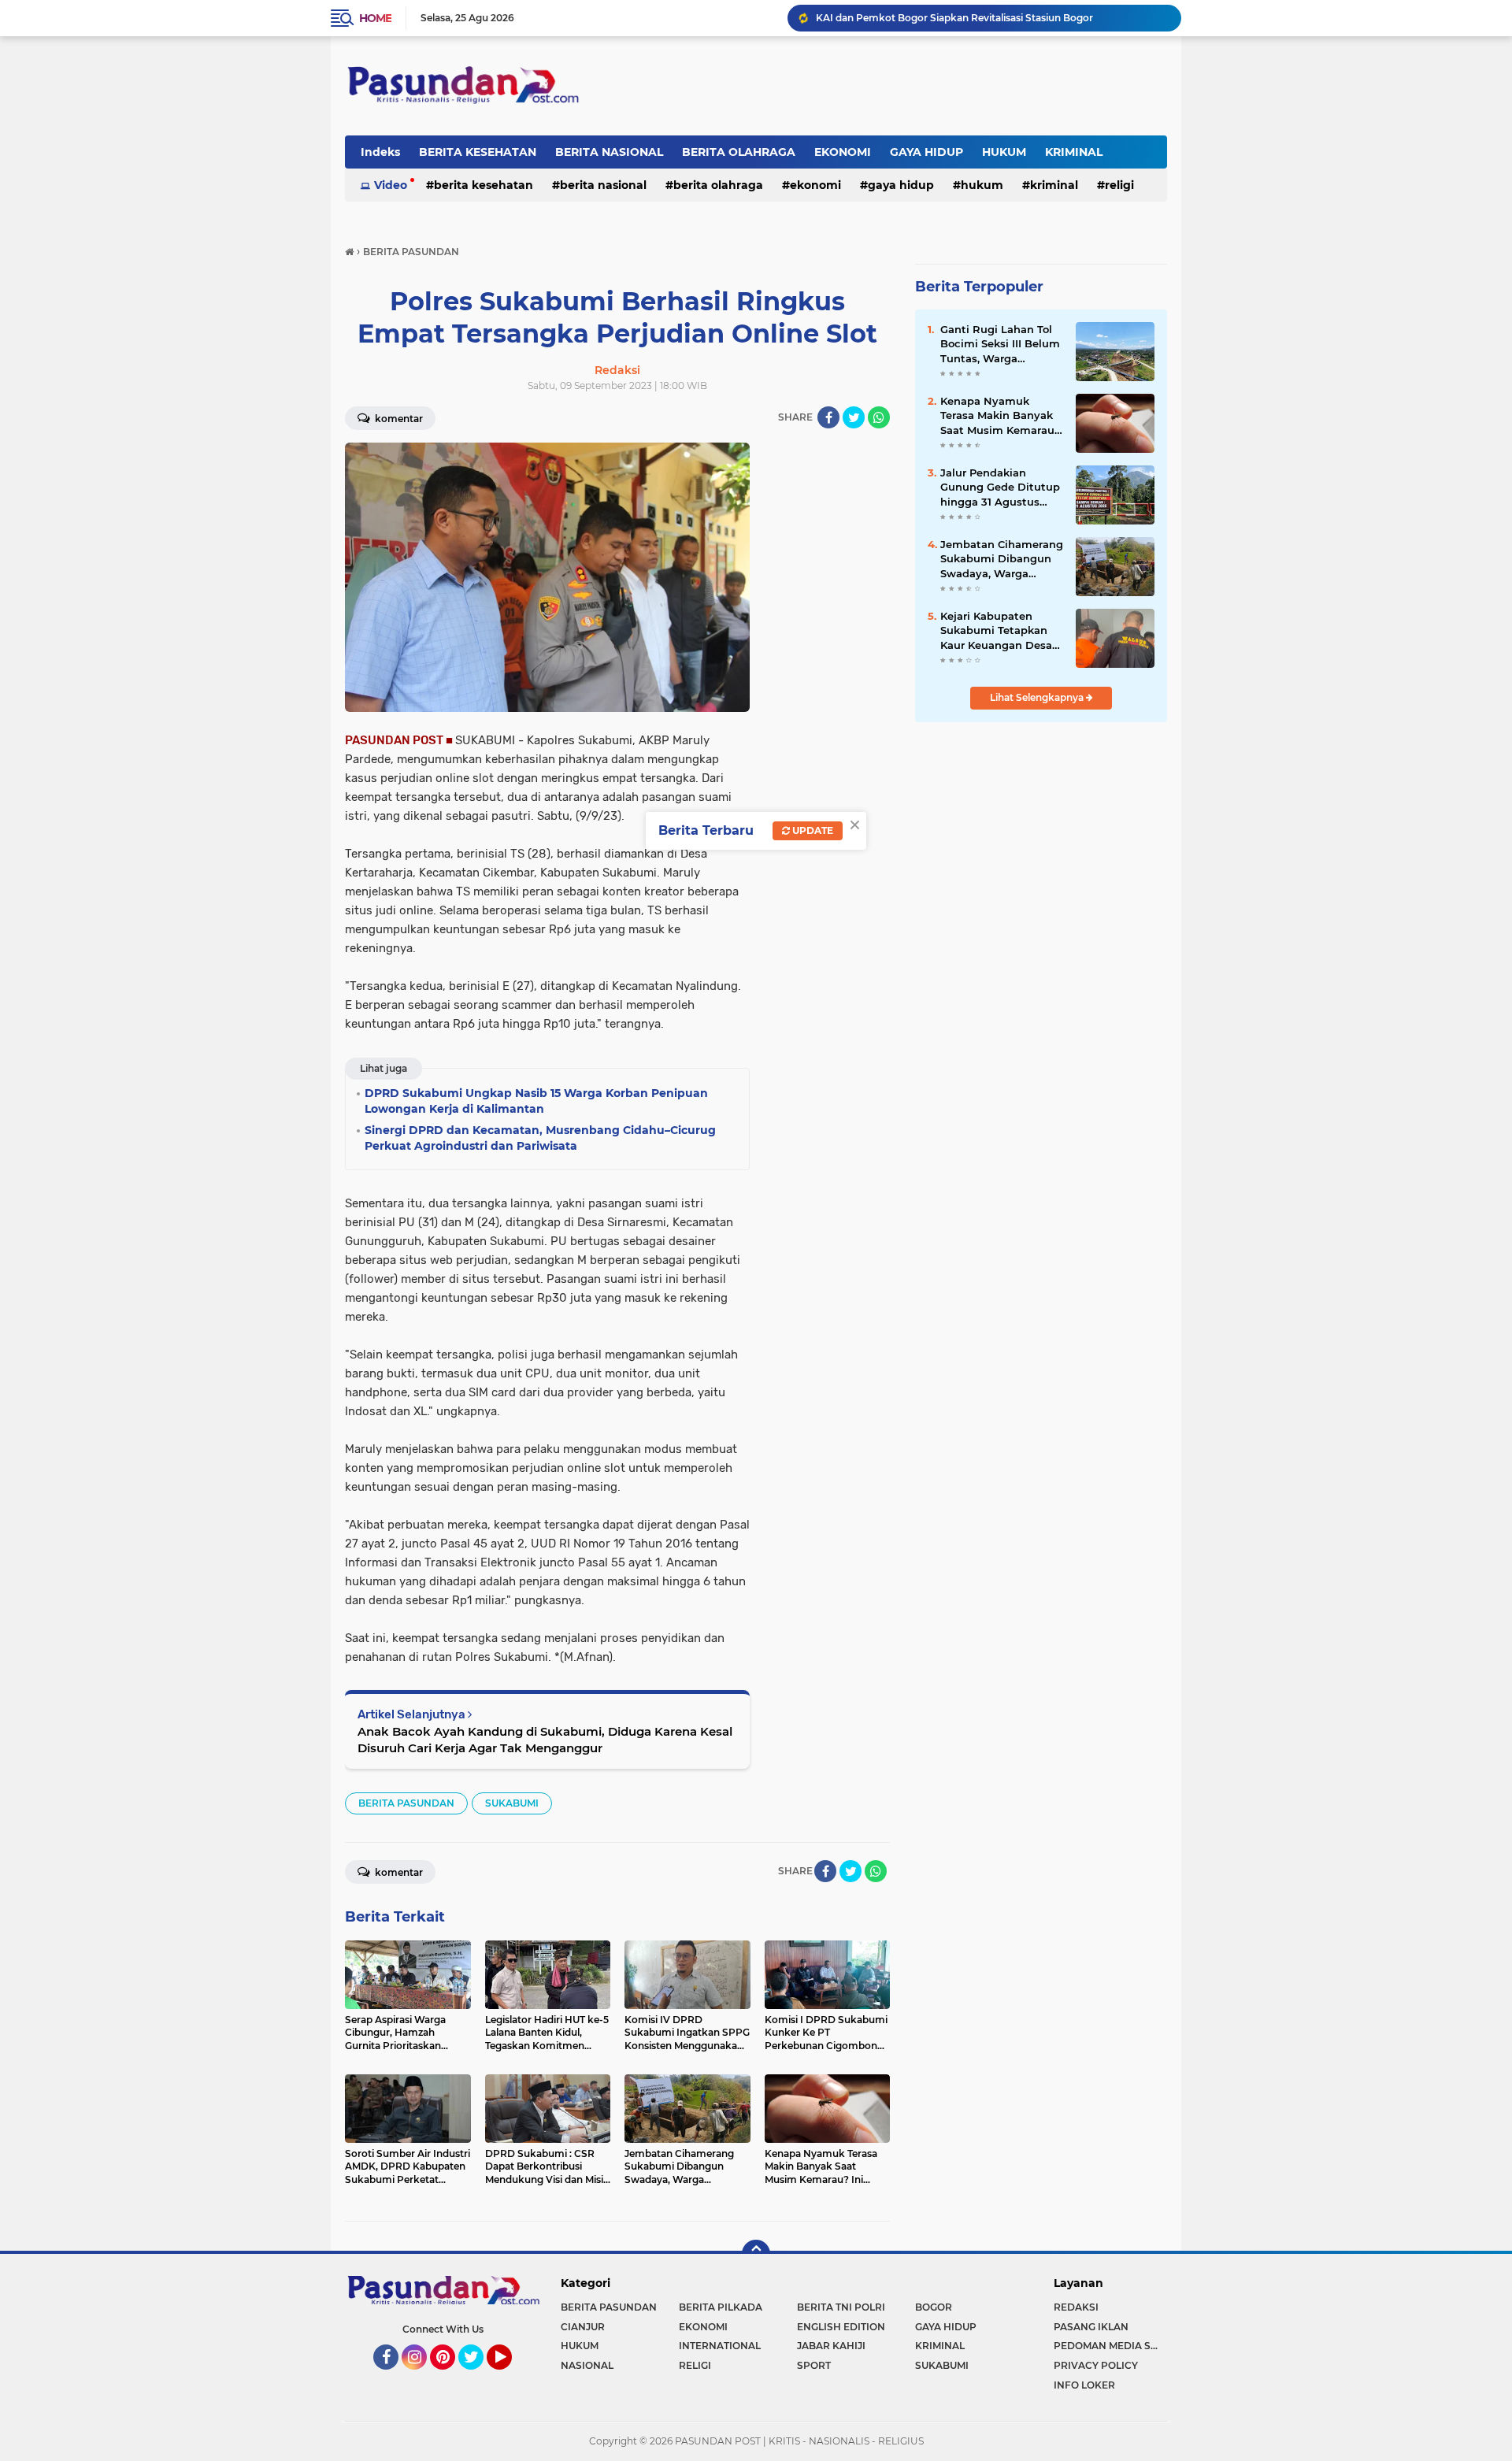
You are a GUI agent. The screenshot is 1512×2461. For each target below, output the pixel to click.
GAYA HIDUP (926, 152)
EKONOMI (843, 152)
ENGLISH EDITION (841, 2327)
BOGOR (934, 2307)
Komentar (398, 419)
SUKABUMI (512, 1803)
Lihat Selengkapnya (1038, 697)
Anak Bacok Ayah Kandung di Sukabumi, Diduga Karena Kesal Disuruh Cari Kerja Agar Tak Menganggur (545, 1740)
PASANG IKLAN (1091, 2327)
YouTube (510, 2377)
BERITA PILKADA (721, 2307)
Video (391, 185)
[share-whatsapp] (879, 417)
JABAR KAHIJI (831, 2346)
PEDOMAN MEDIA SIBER (1110, 2346)
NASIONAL (587, 2365)
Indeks (380, 152)
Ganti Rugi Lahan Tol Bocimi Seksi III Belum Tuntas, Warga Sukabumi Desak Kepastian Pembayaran (1000, 344)
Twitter (478, 2377)
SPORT (814, 2365)
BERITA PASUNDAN (406, 1803)
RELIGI (1119, 185)
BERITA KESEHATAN (478, 152)
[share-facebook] (828, 417)
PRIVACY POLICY (1096, 2365)
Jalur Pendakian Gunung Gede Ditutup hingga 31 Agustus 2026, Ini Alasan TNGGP (1000, 487)
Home (375, 18)
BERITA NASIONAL (609, 152)
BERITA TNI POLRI (841, 2307)
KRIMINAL (1074, 152)
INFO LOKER (1084, 2385)
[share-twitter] (854, 417)
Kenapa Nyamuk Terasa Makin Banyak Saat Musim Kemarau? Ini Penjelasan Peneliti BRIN (1001, 416)
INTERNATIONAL (720, 2346)
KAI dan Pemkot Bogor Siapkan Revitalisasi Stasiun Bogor (954, 18)
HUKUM (1004, 152)
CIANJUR (583, 2327)
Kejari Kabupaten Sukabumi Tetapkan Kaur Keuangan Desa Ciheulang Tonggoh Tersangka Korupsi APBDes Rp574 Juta (996, 631)
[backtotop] (756, 2254)
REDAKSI (1076, 2307)
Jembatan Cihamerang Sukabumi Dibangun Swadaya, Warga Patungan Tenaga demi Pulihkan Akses (1002, 559)
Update (812, 830)
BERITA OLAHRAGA (739, 152)
